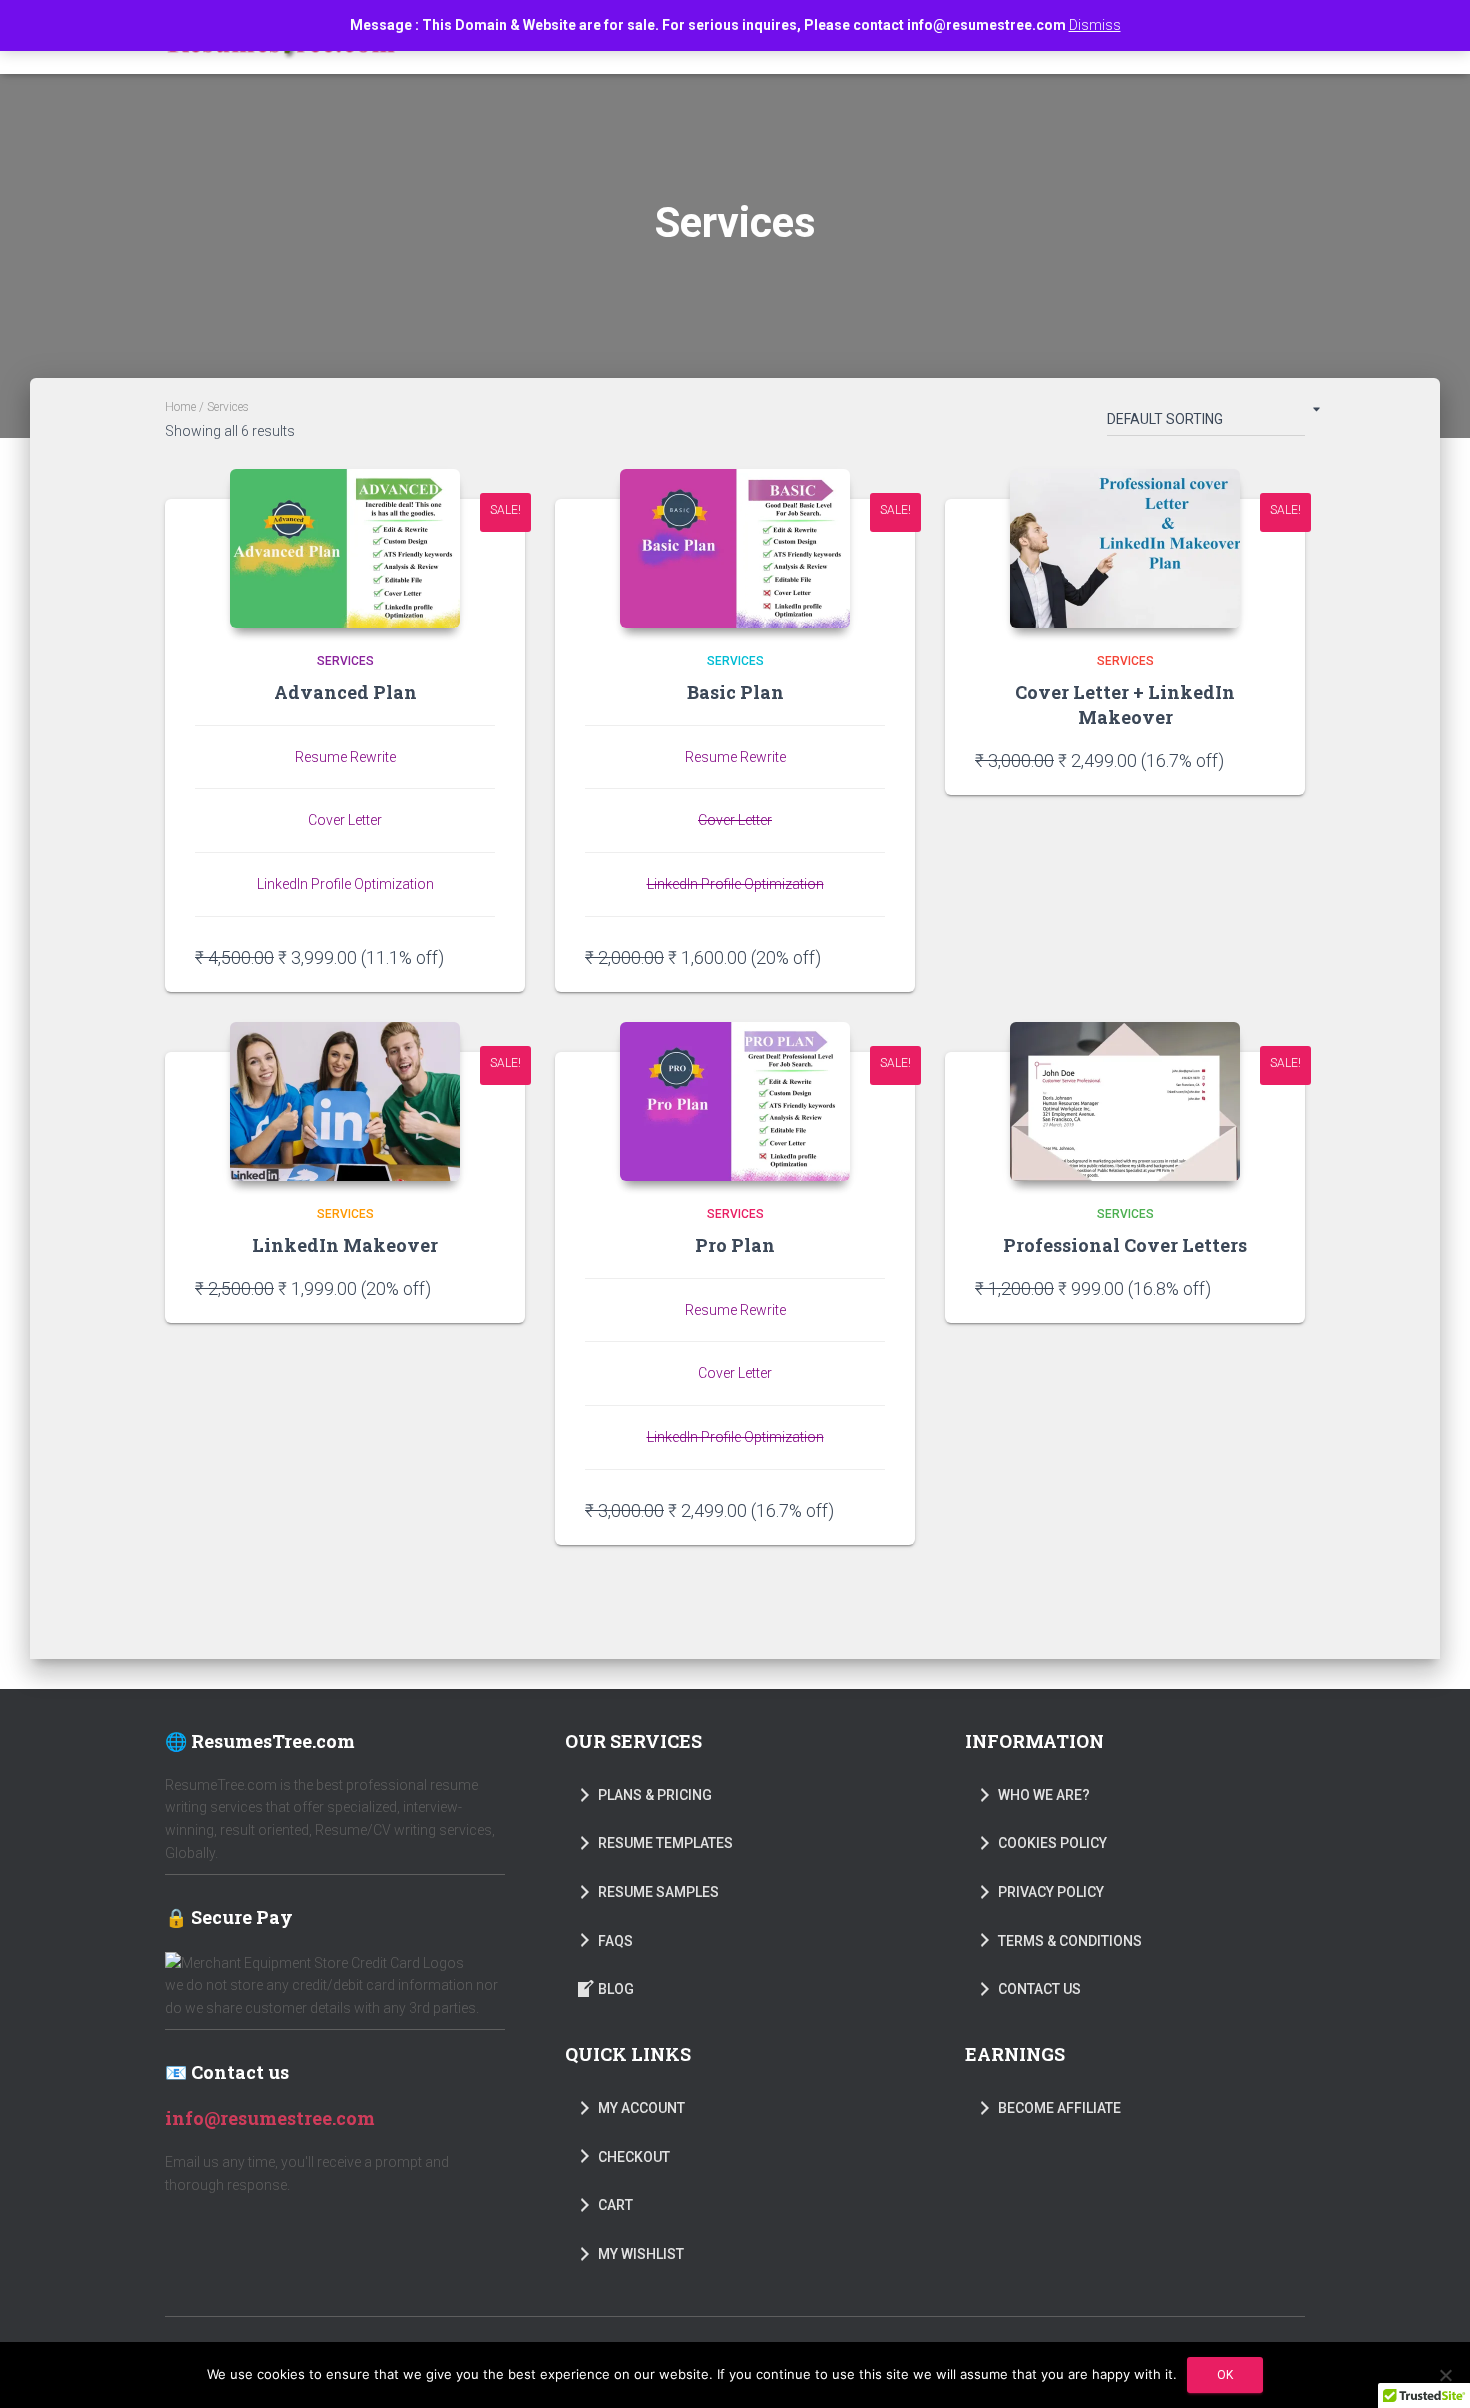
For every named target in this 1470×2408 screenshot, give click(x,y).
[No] (1445, 2375)
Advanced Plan (345, 692)
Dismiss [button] (1095, 25)
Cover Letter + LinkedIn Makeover (1125, 704)
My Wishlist (641, 2254)
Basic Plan (735, 692)
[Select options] (485, 957)
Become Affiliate (1059, 2108)
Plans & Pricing (655, 1795)
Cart (615, 2205)
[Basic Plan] (735, 548)
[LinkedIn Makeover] (345, 1101)
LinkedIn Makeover (345, 1245)
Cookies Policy (1052, 1843)
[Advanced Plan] (345, 548)
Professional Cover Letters (1125, 1245)
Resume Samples (658, 1892)
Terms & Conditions (1070, 1941)
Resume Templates (665, 1843)
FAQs (615, 1941)
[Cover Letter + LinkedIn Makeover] (1125, 548)
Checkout (634, 2157)
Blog (616, 1989)
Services (345, 661)
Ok (1225, 2375)
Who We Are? (1044, 1795)
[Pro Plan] (735, 1101)
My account (641, 2108)
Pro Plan (735, 1245)
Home (180, 407)
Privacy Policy (1051, 1892)
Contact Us (1039, 1989)
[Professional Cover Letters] (1125, 1101)
